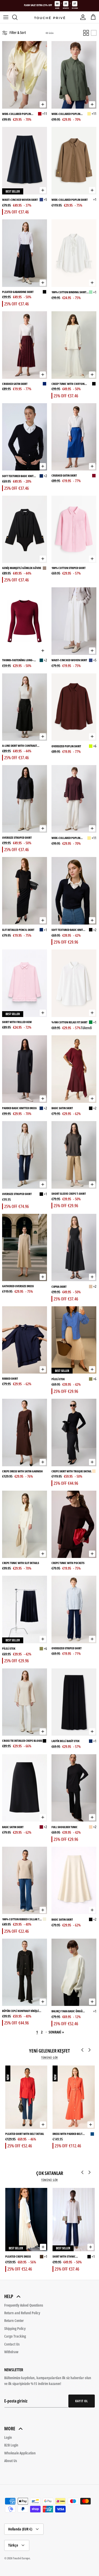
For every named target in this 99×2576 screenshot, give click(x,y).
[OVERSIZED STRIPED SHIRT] (74, 1609)
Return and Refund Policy (22, 2313)
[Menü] (6, 17)
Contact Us (12, 2344)
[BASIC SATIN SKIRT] (74, 1069)
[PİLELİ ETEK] (74, 1340)
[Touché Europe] (50, 17)
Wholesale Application (20, 2453)
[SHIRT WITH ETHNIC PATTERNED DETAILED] (74, 2220)
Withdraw (11, 2352)
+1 (95, 199)
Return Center (14, 2320)
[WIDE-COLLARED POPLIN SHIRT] (25, 75)
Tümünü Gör (49, 2058)
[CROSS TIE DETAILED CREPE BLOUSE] (25, 1702)
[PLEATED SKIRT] (91, 1379)
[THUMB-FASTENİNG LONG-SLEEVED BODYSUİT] (25, 621)
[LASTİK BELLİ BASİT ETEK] (74, 1702)
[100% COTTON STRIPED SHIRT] (74, 529)
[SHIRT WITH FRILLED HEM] (25, 983)
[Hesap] (82, 17)
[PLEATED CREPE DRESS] (26, 2220)
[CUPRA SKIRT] (74, 1248)
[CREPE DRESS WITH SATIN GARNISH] (25, 1433)
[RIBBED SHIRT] (25, 1340)
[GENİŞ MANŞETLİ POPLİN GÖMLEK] (91, 200)
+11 (45, 114)
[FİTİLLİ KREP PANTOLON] (44, 838)
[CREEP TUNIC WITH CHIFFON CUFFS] (74, 345)
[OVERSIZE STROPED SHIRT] (25, 799)
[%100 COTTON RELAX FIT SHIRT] (74, 983)
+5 (45, 199)
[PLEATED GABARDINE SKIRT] (25, 253)
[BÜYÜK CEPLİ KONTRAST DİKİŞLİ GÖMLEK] (25, 1972)
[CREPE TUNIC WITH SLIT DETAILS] (25, 1524)
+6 (95, 746)
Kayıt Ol (82, 2401)
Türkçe (13, 2545)
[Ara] (17, 17)
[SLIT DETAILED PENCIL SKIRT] (25, 891)
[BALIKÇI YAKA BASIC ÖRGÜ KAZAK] (74, 1972)
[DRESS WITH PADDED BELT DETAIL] (74, 2097)
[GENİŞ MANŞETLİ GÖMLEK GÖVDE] (25, 529)
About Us (11, 2461)
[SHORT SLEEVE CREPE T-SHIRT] (74, 1155)
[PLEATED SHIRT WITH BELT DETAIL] (26, 2097)
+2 (45, 476)
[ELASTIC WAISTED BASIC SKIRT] (91, 1741)
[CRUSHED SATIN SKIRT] (25, 345)
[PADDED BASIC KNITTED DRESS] (25, 1069)
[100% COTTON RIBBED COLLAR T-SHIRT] (25, 1880)
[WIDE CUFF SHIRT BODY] (44, 568)
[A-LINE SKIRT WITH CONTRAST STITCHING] (25, 707)
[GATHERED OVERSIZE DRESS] (25, 1248)
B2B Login (11, 2445)
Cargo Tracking (15, 2336)
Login (8, 2437)
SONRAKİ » (56, 2032)
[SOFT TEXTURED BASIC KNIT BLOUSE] (25, 437)
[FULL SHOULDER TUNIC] (74, 1788)
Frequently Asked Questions (24, 2305)
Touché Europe (21, 2558)
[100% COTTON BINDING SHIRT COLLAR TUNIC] (74, 253)
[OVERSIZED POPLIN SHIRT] (74, 707)
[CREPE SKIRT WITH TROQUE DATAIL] (74, 1433)
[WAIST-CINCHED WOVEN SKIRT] (25, 161)
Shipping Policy (15, 2328)
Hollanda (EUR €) (20, 2529)
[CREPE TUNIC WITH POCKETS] (74, 1524)
